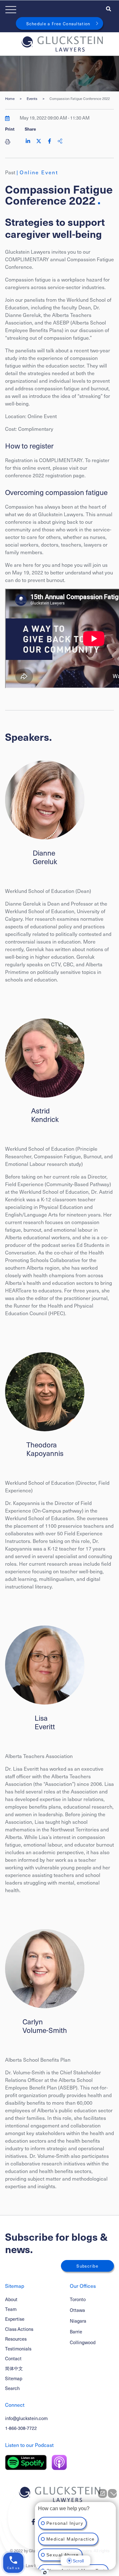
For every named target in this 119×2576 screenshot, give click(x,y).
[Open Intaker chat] (45, 2573)
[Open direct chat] (102, 2493)
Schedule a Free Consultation (58, 24)
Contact (13, 2358)
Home (10, 99)
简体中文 (14, 2368)
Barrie (76, 2332)
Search (12, 2388)
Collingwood (83, 2342)
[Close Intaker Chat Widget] (112, 2493)
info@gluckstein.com (26, 2418)
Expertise (15, 2319)
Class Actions (19, 2329)
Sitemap (14, 2378)
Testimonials (18, 2349)
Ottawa (77, 2310)
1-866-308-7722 (21, 2428)
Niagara (78, 2321)
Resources (16, 2339)
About (11, 2299)
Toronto (78, 2299)
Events (32, 99)
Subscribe (87, 2266)
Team (11, 2309)
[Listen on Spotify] (26, 2462)
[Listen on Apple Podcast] (59, 2462)
